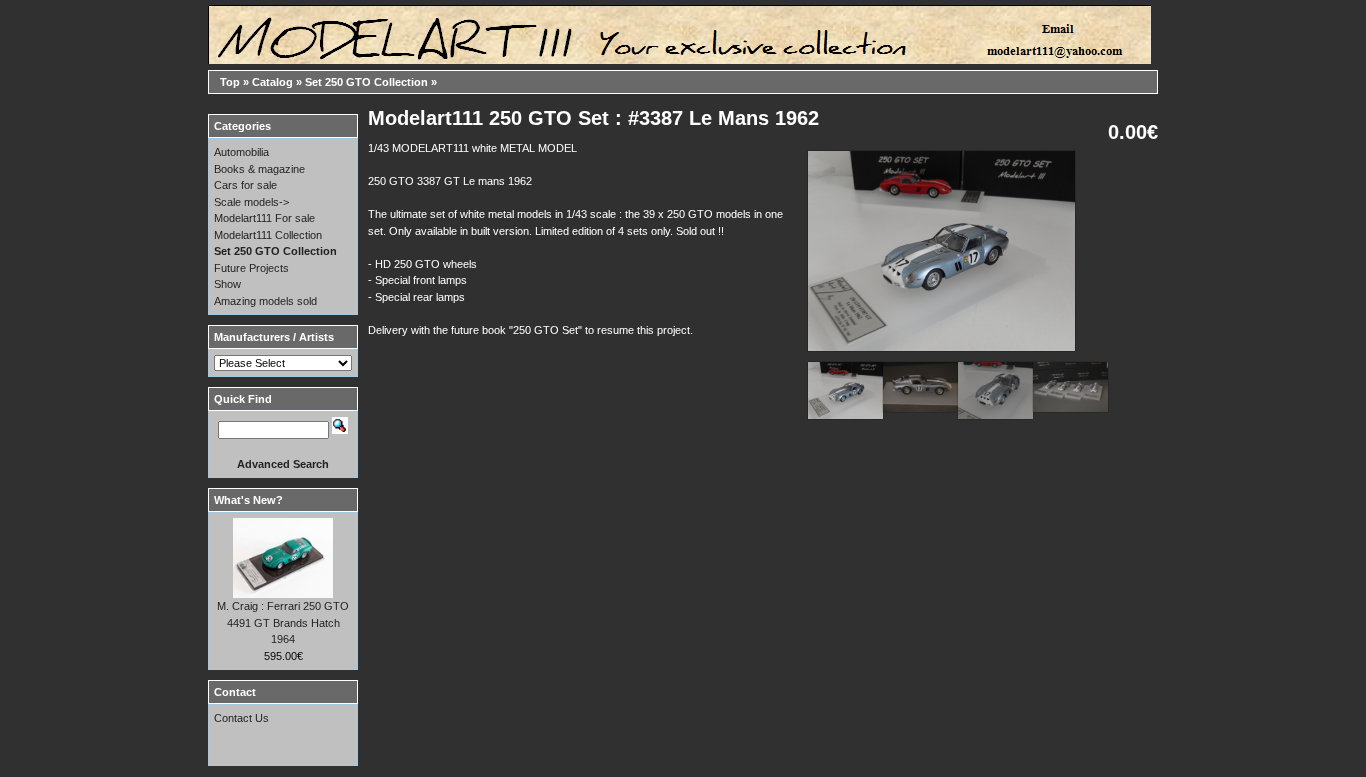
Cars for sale (245, 185)
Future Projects (251, 268)
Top (230, 82)
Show (227, 284)
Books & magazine (259, 169)
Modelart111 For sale (264, 218)
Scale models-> (251, 202)
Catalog (272, 82)
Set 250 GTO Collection (366, 82)
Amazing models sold (265, 301)
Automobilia (241, 152)
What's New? (248, 500)
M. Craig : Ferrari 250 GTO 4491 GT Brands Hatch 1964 (283, 622)
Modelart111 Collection (268, 235)
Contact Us (241, 718)
